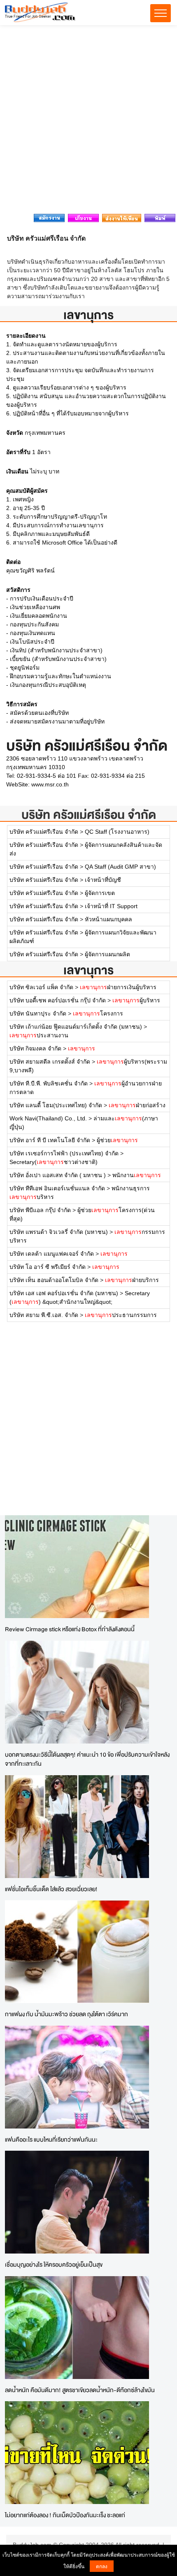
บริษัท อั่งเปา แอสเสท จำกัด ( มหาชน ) (58, 1175)
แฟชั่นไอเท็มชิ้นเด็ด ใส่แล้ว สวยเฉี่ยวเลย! (51, 1889)
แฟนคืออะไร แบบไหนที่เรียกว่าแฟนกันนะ (51, 2139)
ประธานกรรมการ (121, 1315)
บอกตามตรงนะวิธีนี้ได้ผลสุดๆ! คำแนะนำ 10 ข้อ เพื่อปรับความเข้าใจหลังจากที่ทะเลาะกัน (87, 1759)
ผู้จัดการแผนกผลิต (107, 954)
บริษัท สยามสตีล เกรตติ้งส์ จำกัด (50, 1062)
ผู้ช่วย (117, 1140)
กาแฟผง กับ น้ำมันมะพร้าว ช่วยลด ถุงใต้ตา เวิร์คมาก (66, 2014)
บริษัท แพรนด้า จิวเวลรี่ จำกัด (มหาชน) (59, 1232)
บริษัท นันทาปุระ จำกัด (38, 1013)
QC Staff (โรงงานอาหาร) (117, 832)
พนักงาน (137, 1175)
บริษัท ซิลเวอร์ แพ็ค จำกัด (41, 987)
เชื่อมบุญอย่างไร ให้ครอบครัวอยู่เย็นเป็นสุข (54, 2264)
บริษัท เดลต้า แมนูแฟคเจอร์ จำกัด (52, 1254)
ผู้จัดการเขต (100, 893)
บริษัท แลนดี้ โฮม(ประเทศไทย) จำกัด (56, 1105)
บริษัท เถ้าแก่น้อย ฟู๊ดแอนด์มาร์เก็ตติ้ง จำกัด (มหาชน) (76, 1027)
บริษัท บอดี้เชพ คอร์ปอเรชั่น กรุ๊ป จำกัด (58, 1000)
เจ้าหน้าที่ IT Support (111, 906)
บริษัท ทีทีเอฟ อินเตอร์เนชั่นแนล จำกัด (57, 1188)
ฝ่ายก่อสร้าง (137, 1105)
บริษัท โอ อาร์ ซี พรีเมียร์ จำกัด (48, 1267)
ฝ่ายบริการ (132, 1280)
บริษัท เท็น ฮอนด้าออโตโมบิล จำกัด (54, 1280)
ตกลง (102, 2566)
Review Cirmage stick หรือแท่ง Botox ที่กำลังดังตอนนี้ (70, 1629)
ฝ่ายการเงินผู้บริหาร (118, 987)
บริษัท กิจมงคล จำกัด (35, 1048)
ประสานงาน (39, 1035)
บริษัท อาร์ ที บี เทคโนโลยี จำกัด (50, 1140)
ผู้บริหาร (136, 1000)
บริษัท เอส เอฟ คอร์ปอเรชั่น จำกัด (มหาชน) (64, 1293)
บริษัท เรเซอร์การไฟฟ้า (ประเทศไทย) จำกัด (64, 1153)
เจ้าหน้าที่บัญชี (103, 880)
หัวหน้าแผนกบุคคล (108, 919)
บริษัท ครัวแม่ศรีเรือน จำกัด (89, 815)
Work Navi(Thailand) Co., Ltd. (48, 1118)
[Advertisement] (88, 122)
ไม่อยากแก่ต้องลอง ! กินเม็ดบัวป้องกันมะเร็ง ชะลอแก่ (65, 2515)
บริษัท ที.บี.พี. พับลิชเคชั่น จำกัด (49, 1083)
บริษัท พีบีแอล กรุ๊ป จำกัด (40, 1210)
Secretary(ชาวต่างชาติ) (54, 1162)
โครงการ (98, 1013)
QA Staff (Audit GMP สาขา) (120, 867)
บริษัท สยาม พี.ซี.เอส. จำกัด (44, 1315)
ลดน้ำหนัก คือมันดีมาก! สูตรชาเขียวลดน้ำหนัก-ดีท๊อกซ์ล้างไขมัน (80, 2390)
